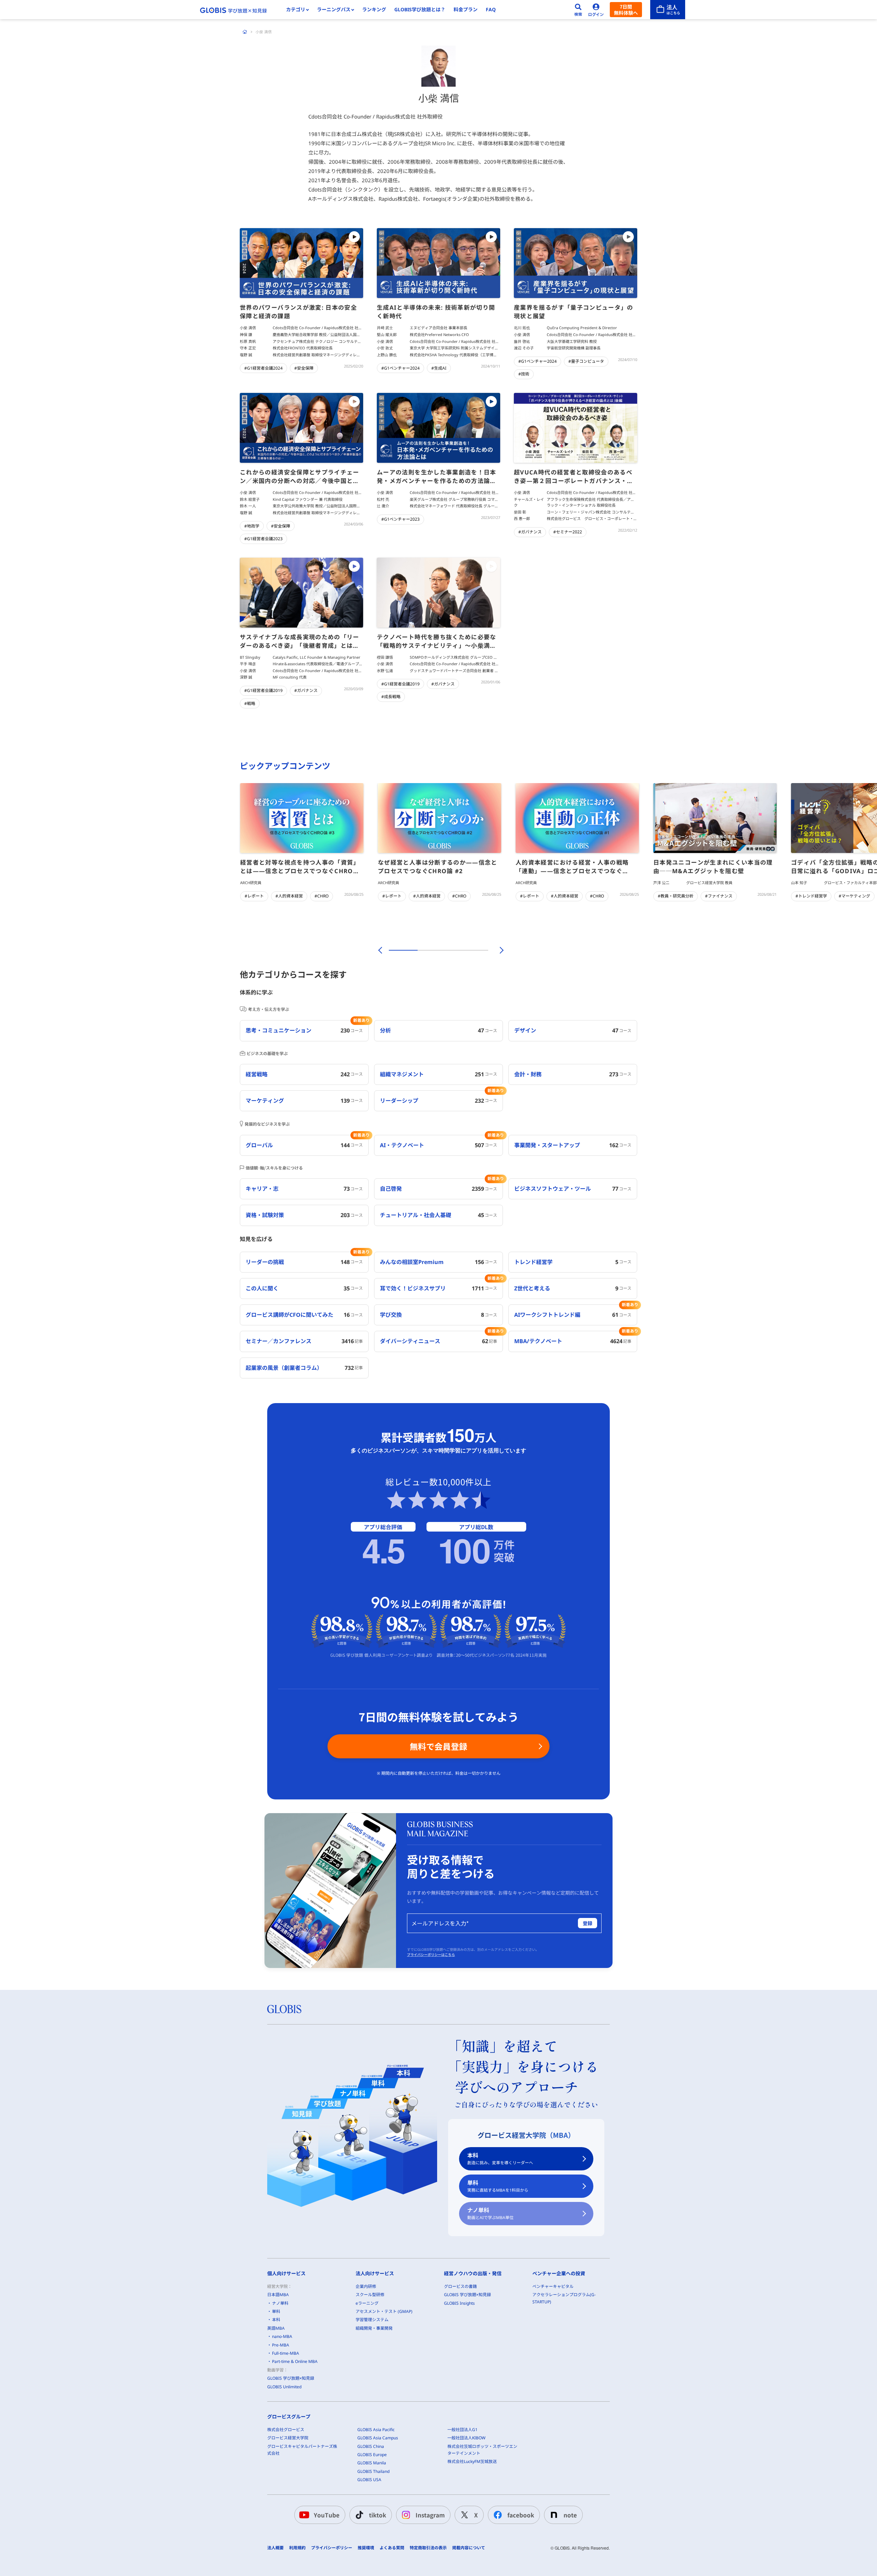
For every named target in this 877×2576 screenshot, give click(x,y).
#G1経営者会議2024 (263, 368)
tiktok (378, 2515)
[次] (498, 950)
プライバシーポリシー (332, 2548)
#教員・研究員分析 (676, 896)
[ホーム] (245, 32)
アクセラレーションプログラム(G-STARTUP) (564, 2298)
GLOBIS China (371, 2446)
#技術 (524, 374)
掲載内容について (469, 2548)
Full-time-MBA (286, 2353)
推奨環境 (366, 2548)
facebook (521, 2515)
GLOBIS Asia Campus (378, 2438)
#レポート (254, 896)
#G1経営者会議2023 (263, 539)
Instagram (430, 2515)
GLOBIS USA (369, 2480)
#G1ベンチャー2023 (400, 519)
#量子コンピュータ (586, 361)
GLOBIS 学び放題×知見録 (291, 2378)
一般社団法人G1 (462, 2430)
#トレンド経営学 (811, 896)
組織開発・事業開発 (374, 2328)
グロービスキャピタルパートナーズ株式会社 (302, 2450)
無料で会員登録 (438, 1746)
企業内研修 (366, 2286)
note (570, 2515)
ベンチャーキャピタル (553, 2286)
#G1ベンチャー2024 (400, 368)
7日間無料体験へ (626, 10)
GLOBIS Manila (372, 2463)
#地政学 (252, 526)
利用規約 (297, 2548)
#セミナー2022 (568, 532)
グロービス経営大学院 (288, 2438)
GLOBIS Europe (372, 2455)
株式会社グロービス (286, 2430)
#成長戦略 (391, 697)
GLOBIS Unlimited (284, 2387)
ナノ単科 (490, 2213)
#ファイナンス (719, 896)
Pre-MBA (281, 2345)
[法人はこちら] (668, 10)
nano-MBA (282, 2336)
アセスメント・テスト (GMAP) (384, 2311)
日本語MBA (278, 2295)
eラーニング (367, 2303)
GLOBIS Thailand (373, 2471)
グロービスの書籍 (460, 2286)
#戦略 (250, 703)
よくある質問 (392, 2548)
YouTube (327, 2515)
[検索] (578, 10)
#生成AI (439, 368)
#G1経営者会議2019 (263, 690)
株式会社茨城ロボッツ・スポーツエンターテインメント (482, 2450)
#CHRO (322, 896)
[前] (379, 950)
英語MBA (276, 2328)
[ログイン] (596, 10)
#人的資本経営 (289, 896)
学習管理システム (372, 2320)
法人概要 (275, 2548)
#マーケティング (854, 896)
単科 (498, 2186)
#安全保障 (304, 368)
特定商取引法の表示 (428, 2548)
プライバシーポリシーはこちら (431, 1955)
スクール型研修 (370, 2295)
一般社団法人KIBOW (466, 2438)
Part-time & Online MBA (295, 2361)
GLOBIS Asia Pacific (376, 2430)
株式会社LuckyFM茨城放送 (472, 2461)
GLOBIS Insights (459, 2303)
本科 (500, 2159)
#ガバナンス (530, 532)
